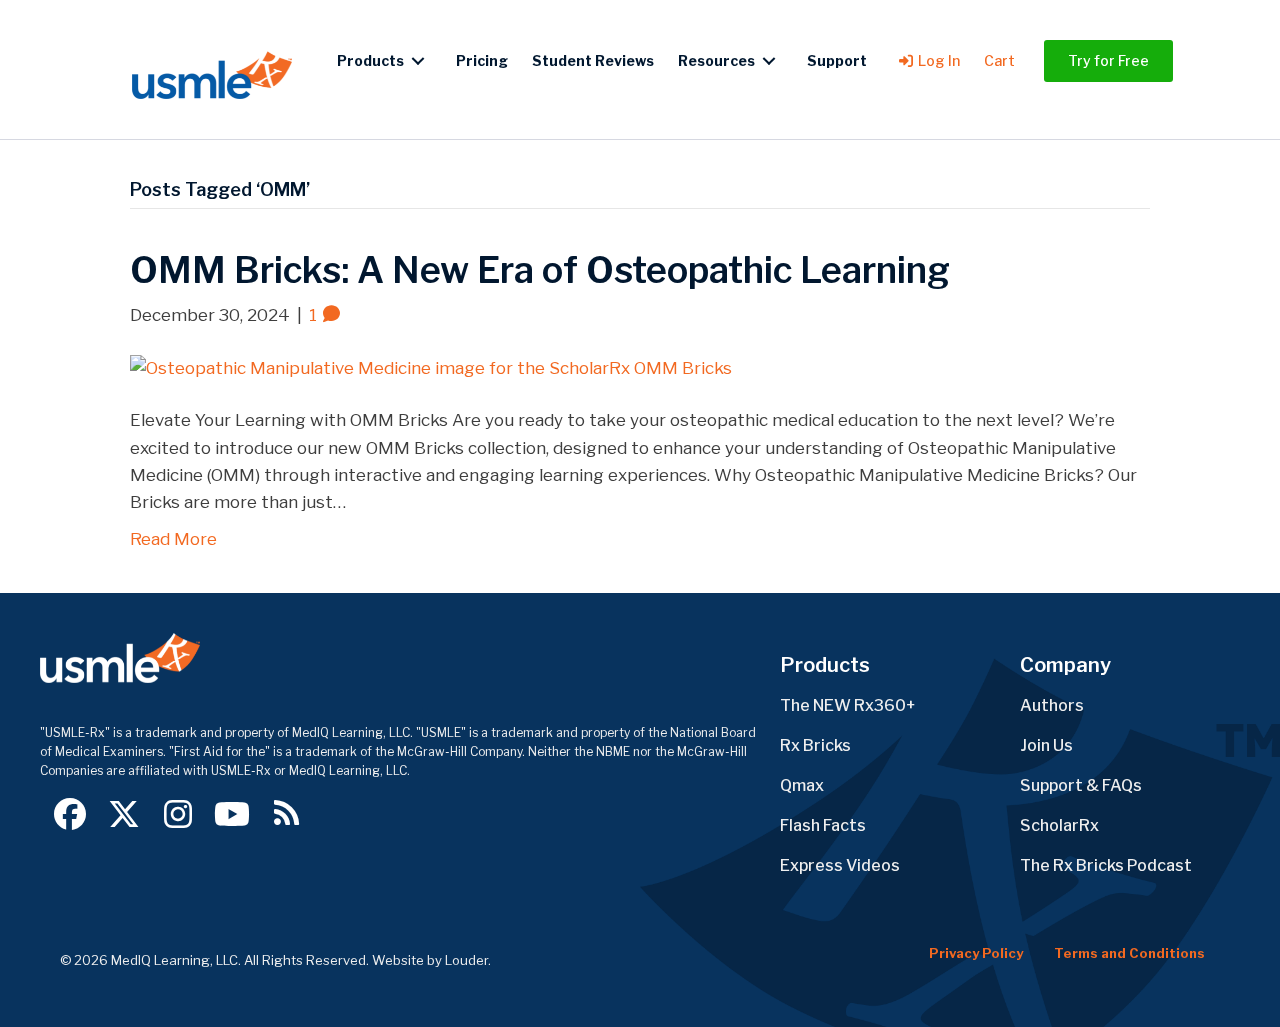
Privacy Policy (976, 953)
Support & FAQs (1081, 785)
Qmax (802, 785)
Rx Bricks (815, 745)
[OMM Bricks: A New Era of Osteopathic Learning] (431, 367)
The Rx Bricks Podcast (1106, 865)
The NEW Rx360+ (848, 705)
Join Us (1046, 745)
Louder (466, 960)
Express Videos (840, 865)
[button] (70, 814)
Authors (1052, 705)
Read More (173, 539)
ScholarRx (1059, 825)
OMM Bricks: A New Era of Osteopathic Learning (540, 270)
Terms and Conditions (1129, 953)
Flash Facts (823, 825)
